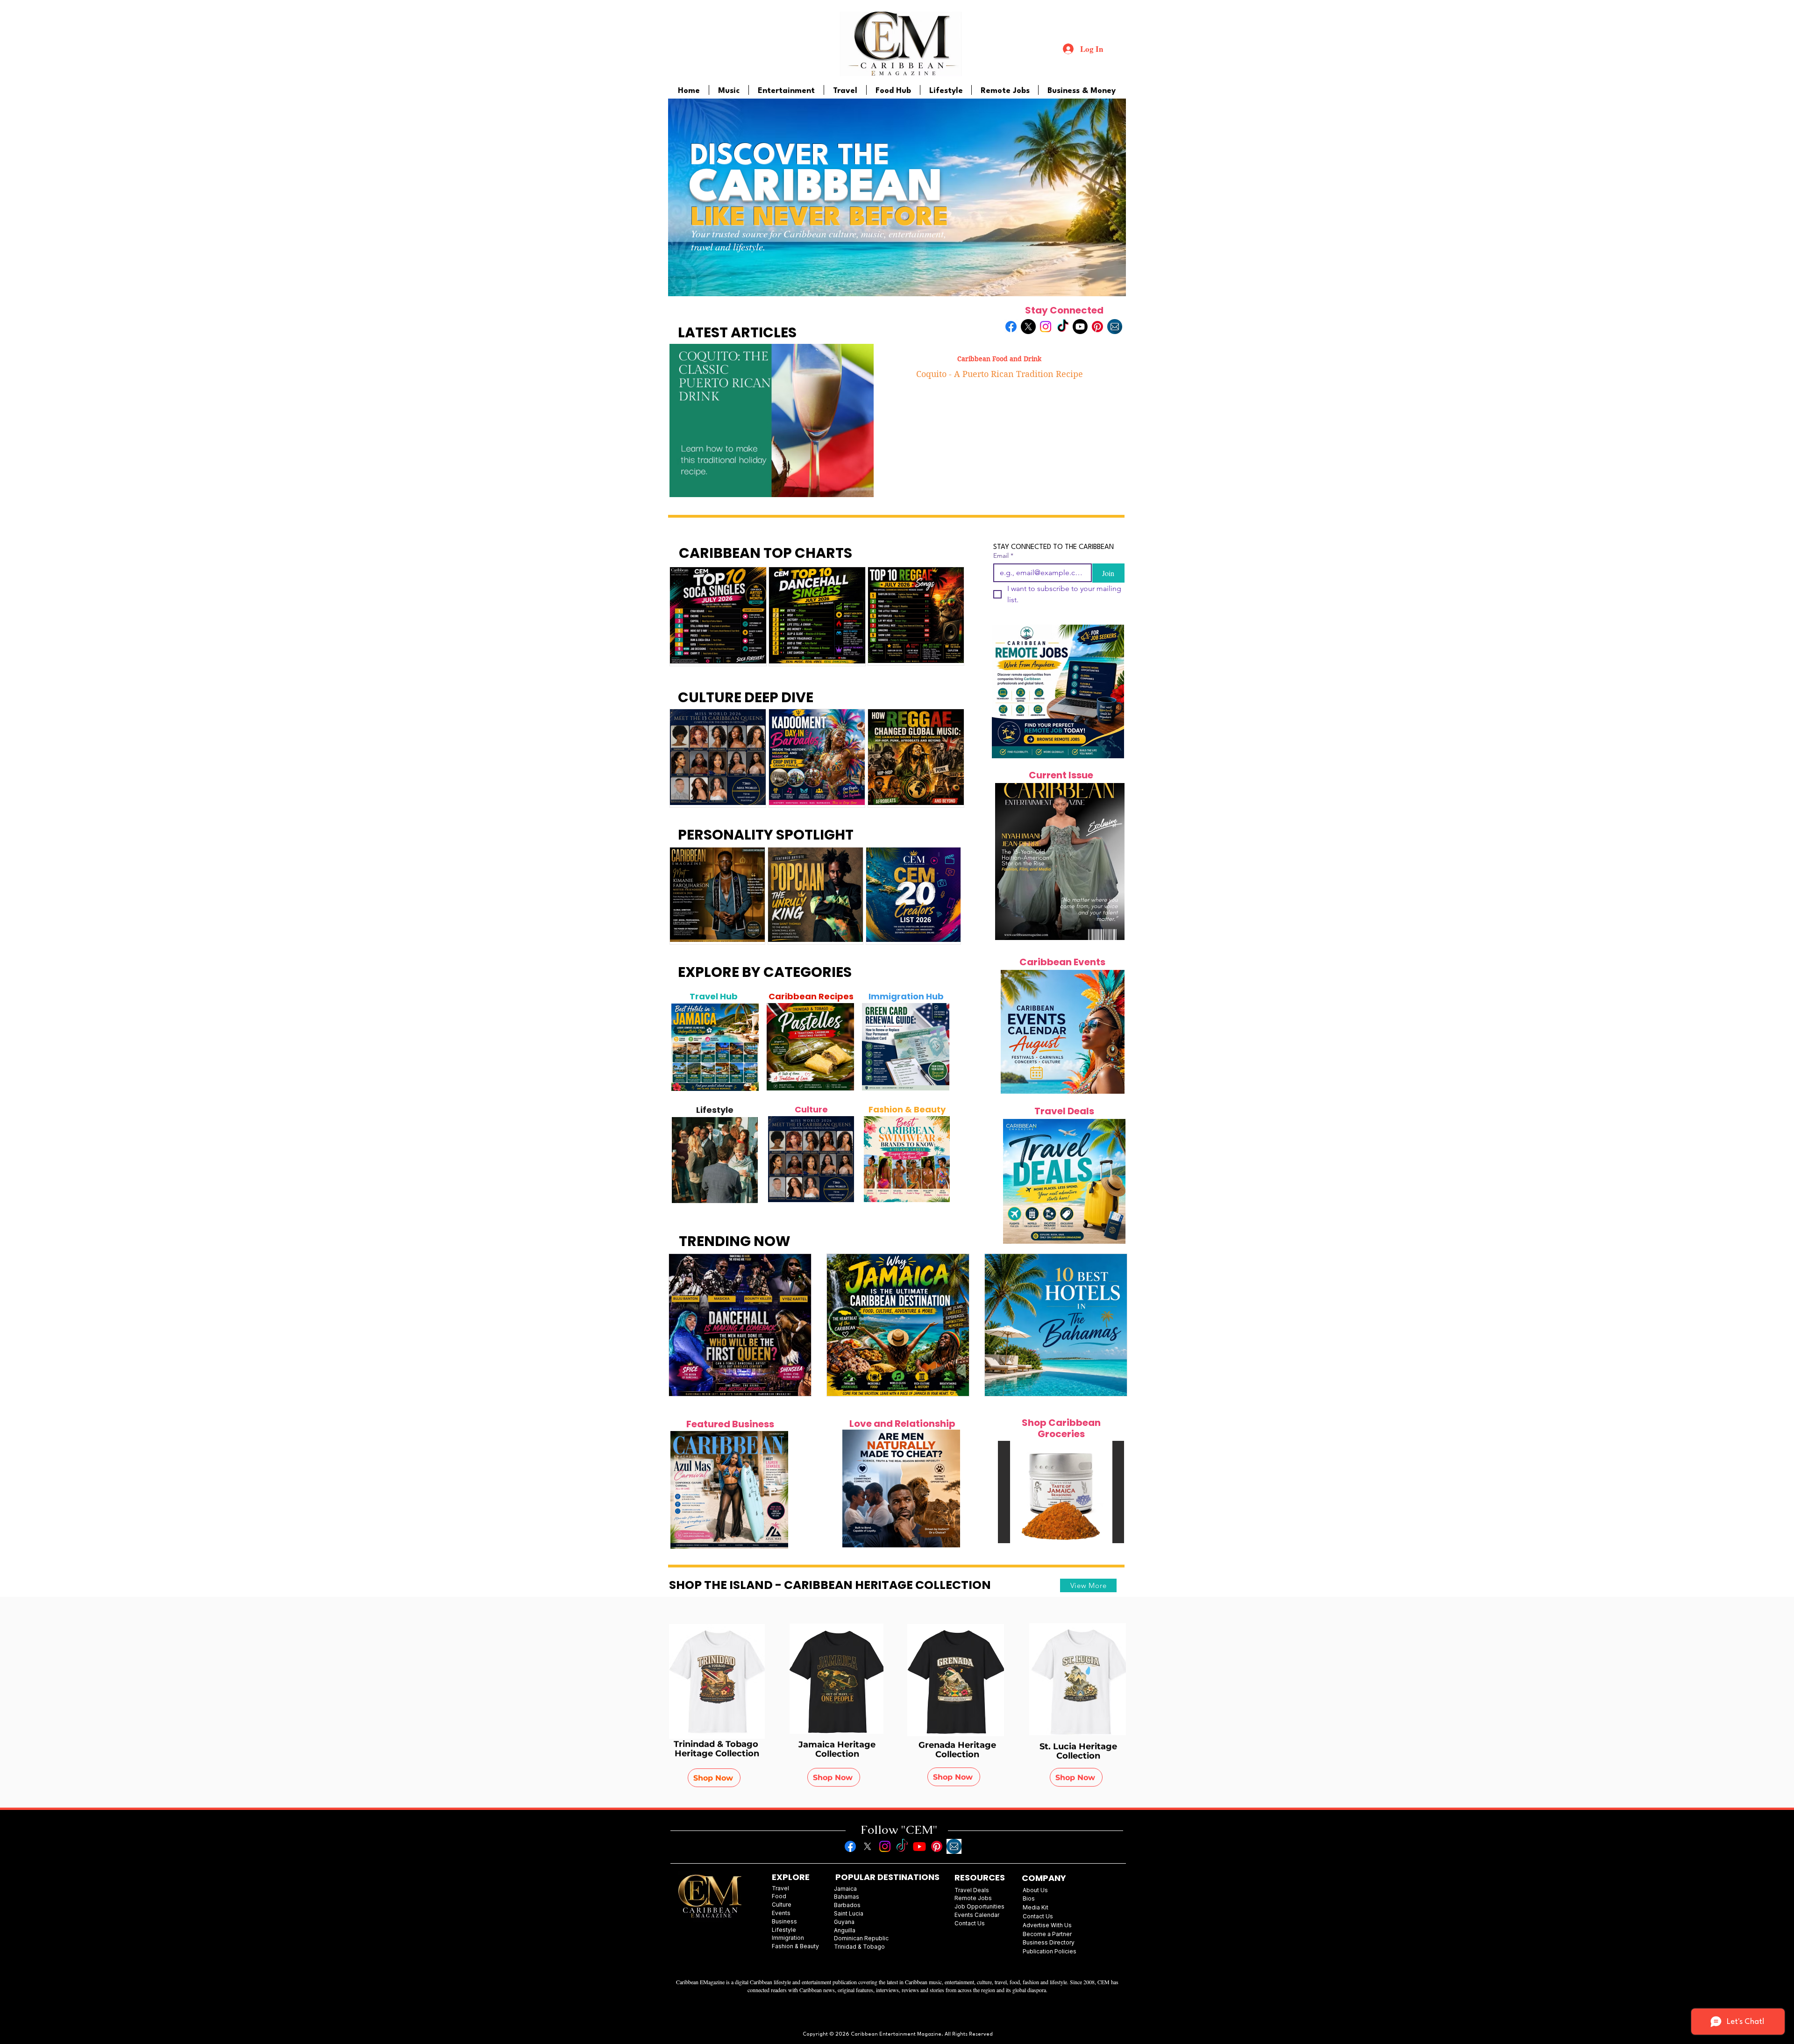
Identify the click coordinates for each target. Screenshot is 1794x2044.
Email (1003, 556)
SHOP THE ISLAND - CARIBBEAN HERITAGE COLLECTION (830, 1585)
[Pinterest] (1097, 327)
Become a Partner (1047, 1934)
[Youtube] (1080, 327)
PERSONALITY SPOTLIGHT (766, 835)
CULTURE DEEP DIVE (746, 697)
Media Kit (1036, 1907)
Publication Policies (1050, 1951)
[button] (1061, 1492)
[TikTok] (1063, 327)
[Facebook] (1011, 327)
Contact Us (1038, 1916)
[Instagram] (1046, 327)
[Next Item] (747, 1047)
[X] (1028, 327)
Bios (1029, 1898)
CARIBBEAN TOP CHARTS (765, 553)
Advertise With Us (1047, 1925)
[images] (1115, 327)
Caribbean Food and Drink (999, 359)
